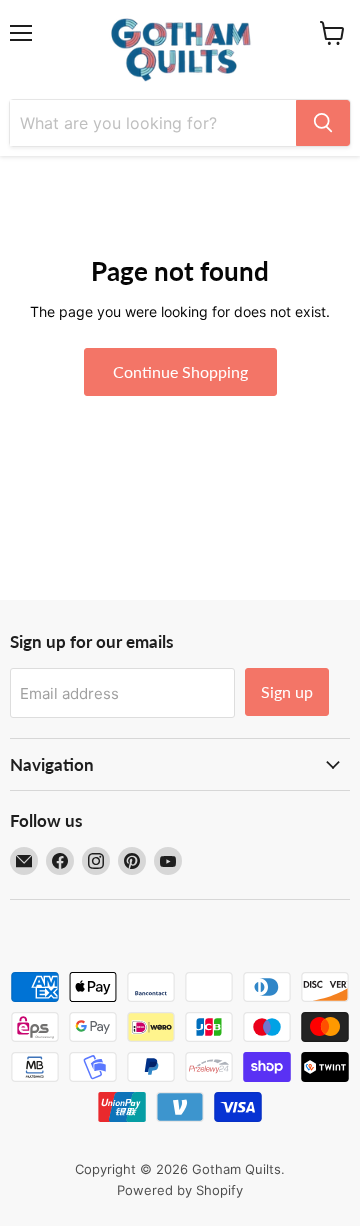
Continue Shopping (180, 371)
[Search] (323, 123)
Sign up (287, 691)
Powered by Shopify (180, 1190)
